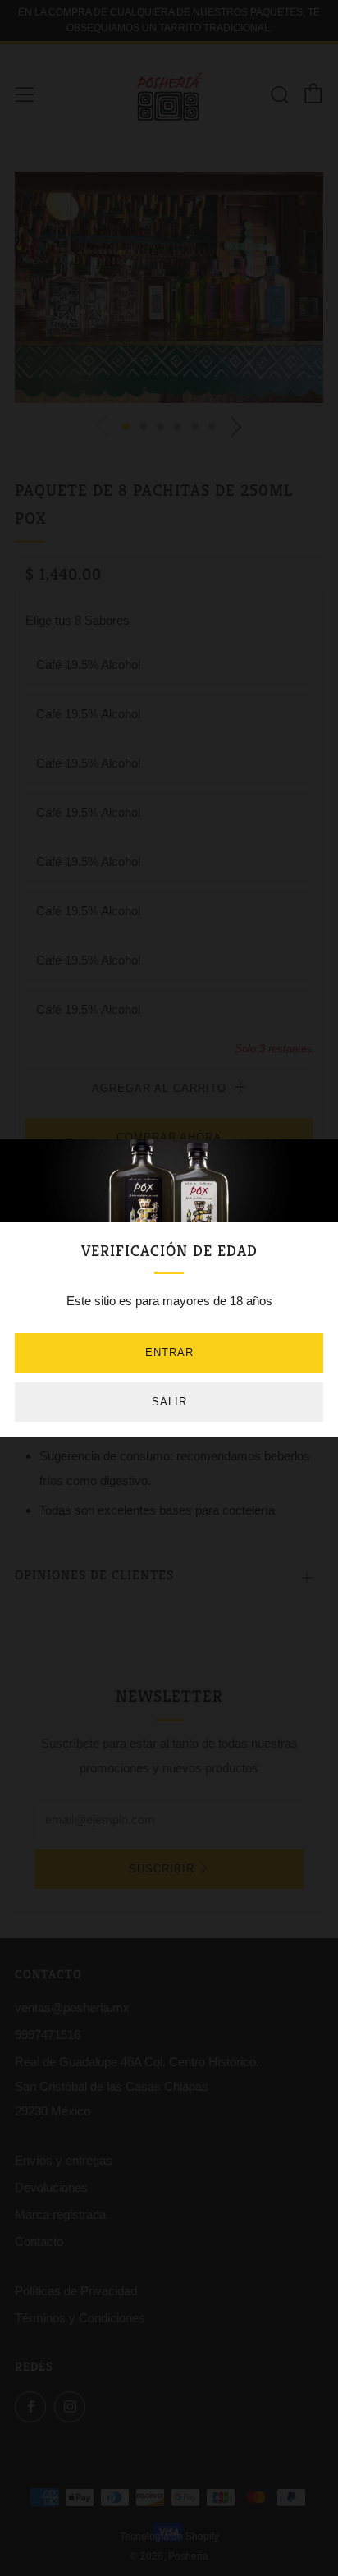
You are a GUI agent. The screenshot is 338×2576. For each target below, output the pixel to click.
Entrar (169, 1352)
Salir (169, 1402)
